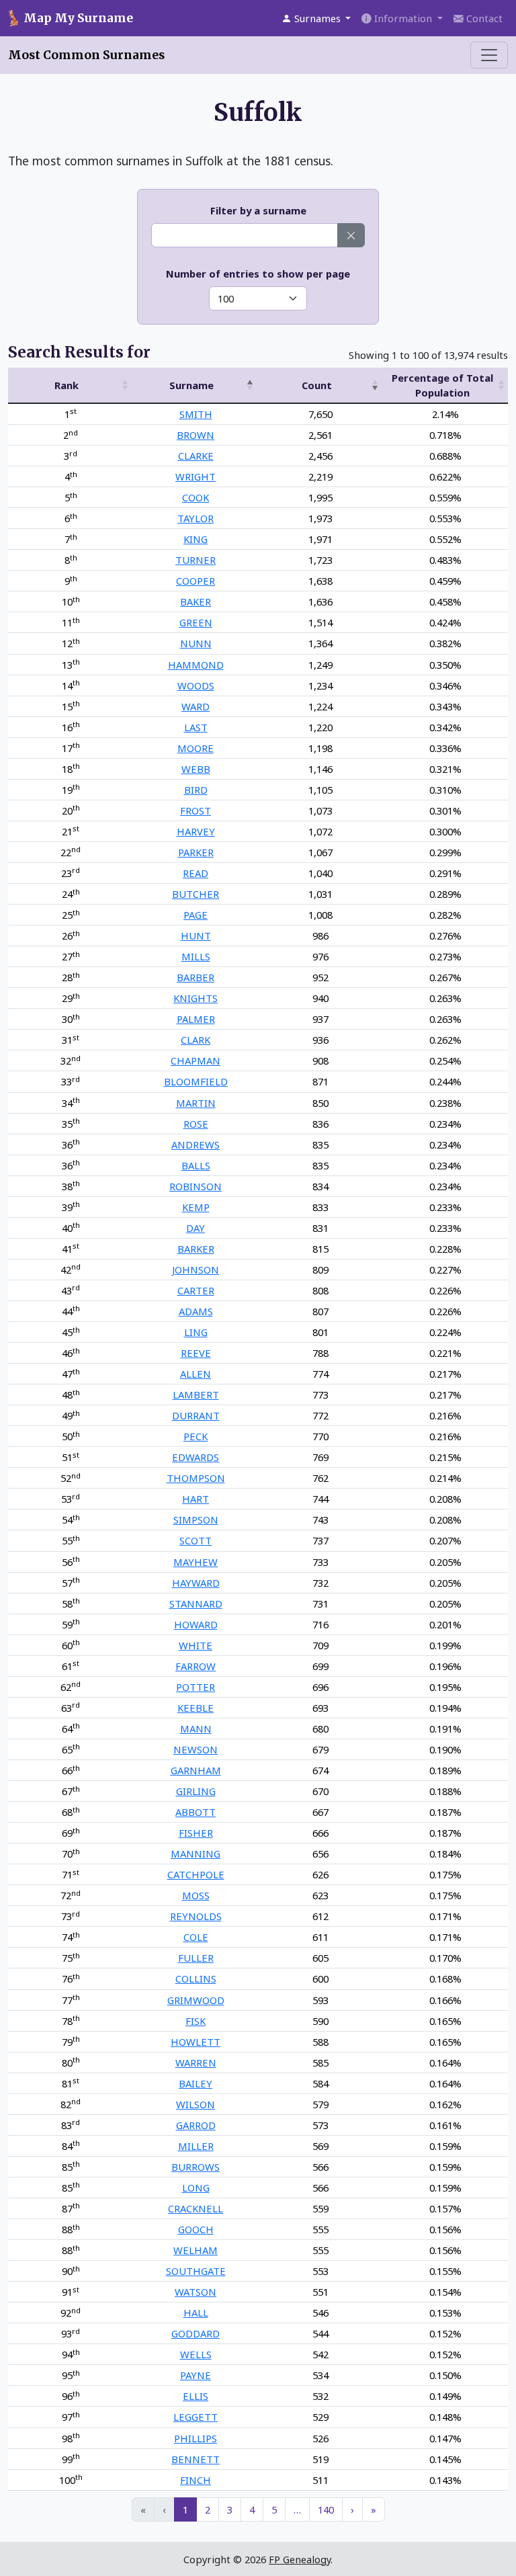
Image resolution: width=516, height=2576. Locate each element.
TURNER (196, 560)
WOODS (196, 685)
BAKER (196, 601)
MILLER (196, 2146)
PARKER (196, 852)
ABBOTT (196, 1812)
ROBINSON (196, 1186)
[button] (316, 18)
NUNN (196, 643)
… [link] (297, 2509)
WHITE (196, 1645)
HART (196, 1499)
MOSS (196, 1895)
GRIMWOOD (196, 2000)
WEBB (196, 769)
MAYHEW (196, 1562)
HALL (196, 2313)
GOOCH (196, 2229)
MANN (196, 1729)
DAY (196, 1228)
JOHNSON (196, 1270)
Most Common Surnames (86, 55)
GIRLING (196, 1791)
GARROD (196, 2125)
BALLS (196, 1165)
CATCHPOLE (196, 1874)
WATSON (196, 2292)
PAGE (196, 915)
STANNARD (196, 1604)
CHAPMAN (196, 1061)
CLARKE (196, 456)
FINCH (196, 2480)
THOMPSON (196, 1478)
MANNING (196, 1854)
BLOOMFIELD (196, 1081)
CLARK (196, 1040)
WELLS (196, 2354)
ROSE (196, 1124)
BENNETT (196, 2459)
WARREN (196, 2063)
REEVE (196, 1353)
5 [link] (274, 2509)
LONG (196, 2188)
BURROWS (196, 2167)
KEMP (196, 1207)
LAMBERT (196, 1395)
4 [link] (252, 2509)
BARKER (196, 1249)
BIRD (196, 790)
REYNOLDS (196, 1916)
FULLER (196, 1958)
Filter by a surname (258, 210)
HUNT (196, 936)
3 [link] (230, 2509)
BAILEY (196, 2083)
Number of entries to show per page (258, 274)
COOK (196, 497)
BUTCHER (196, 894)
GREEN (196, 622)
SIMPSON (196, 1520)
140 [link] (326, 2509)
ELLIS (196, 2396)
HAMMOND (196, 665)
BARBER (196, 977)
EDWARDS (196, 1457)
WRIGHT (196, 476)
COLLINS (196, 1979)
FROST (196, 811)
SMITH (196, 414)
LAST (196, 727)
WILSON (196, 2104)
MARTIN (196, 1103)
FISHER (196, 1833)
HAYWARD (196, 1583)
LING (196, 1332)
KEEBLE (196, 1708)
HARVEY (196, 831)
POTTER (196, 1687)
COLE (196, 1937)
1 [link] (185, 2509)
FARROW (196, 1666)
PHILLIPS (196, 2438)
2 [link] (208, 2509)
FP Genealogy (300, 2559)
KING (196, 539)
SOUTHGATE (196, 2271)
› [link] (352, 2509)
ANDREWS (196, 1145)
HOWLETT (196, 2042)
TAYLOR (196, 518)
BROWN (196, 435)
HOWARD (196, 1624)
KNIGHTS (196, 998)
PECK (196, 1436)
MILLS (196, 956)
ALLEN (196, 1374)
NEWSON (196, 1749)
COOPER (196, 581)
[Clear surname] (351, 235)
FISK (196, 2021)
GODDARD (196, 2333)
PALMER (196, 1019)
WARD (196, 706)
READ (196, 873)
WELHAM (196, 2250)
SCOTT (196, 1540)
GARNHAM (196, 1770)
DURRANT (196, 1415)
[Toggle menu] (489, 55)
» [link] (374, 2509)
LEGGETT (196, 2417)
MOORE (196, 748)
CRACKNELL (196, 2208)
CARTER (196, 1290)
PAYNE (196, 2375)
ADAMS (196, 1311)
